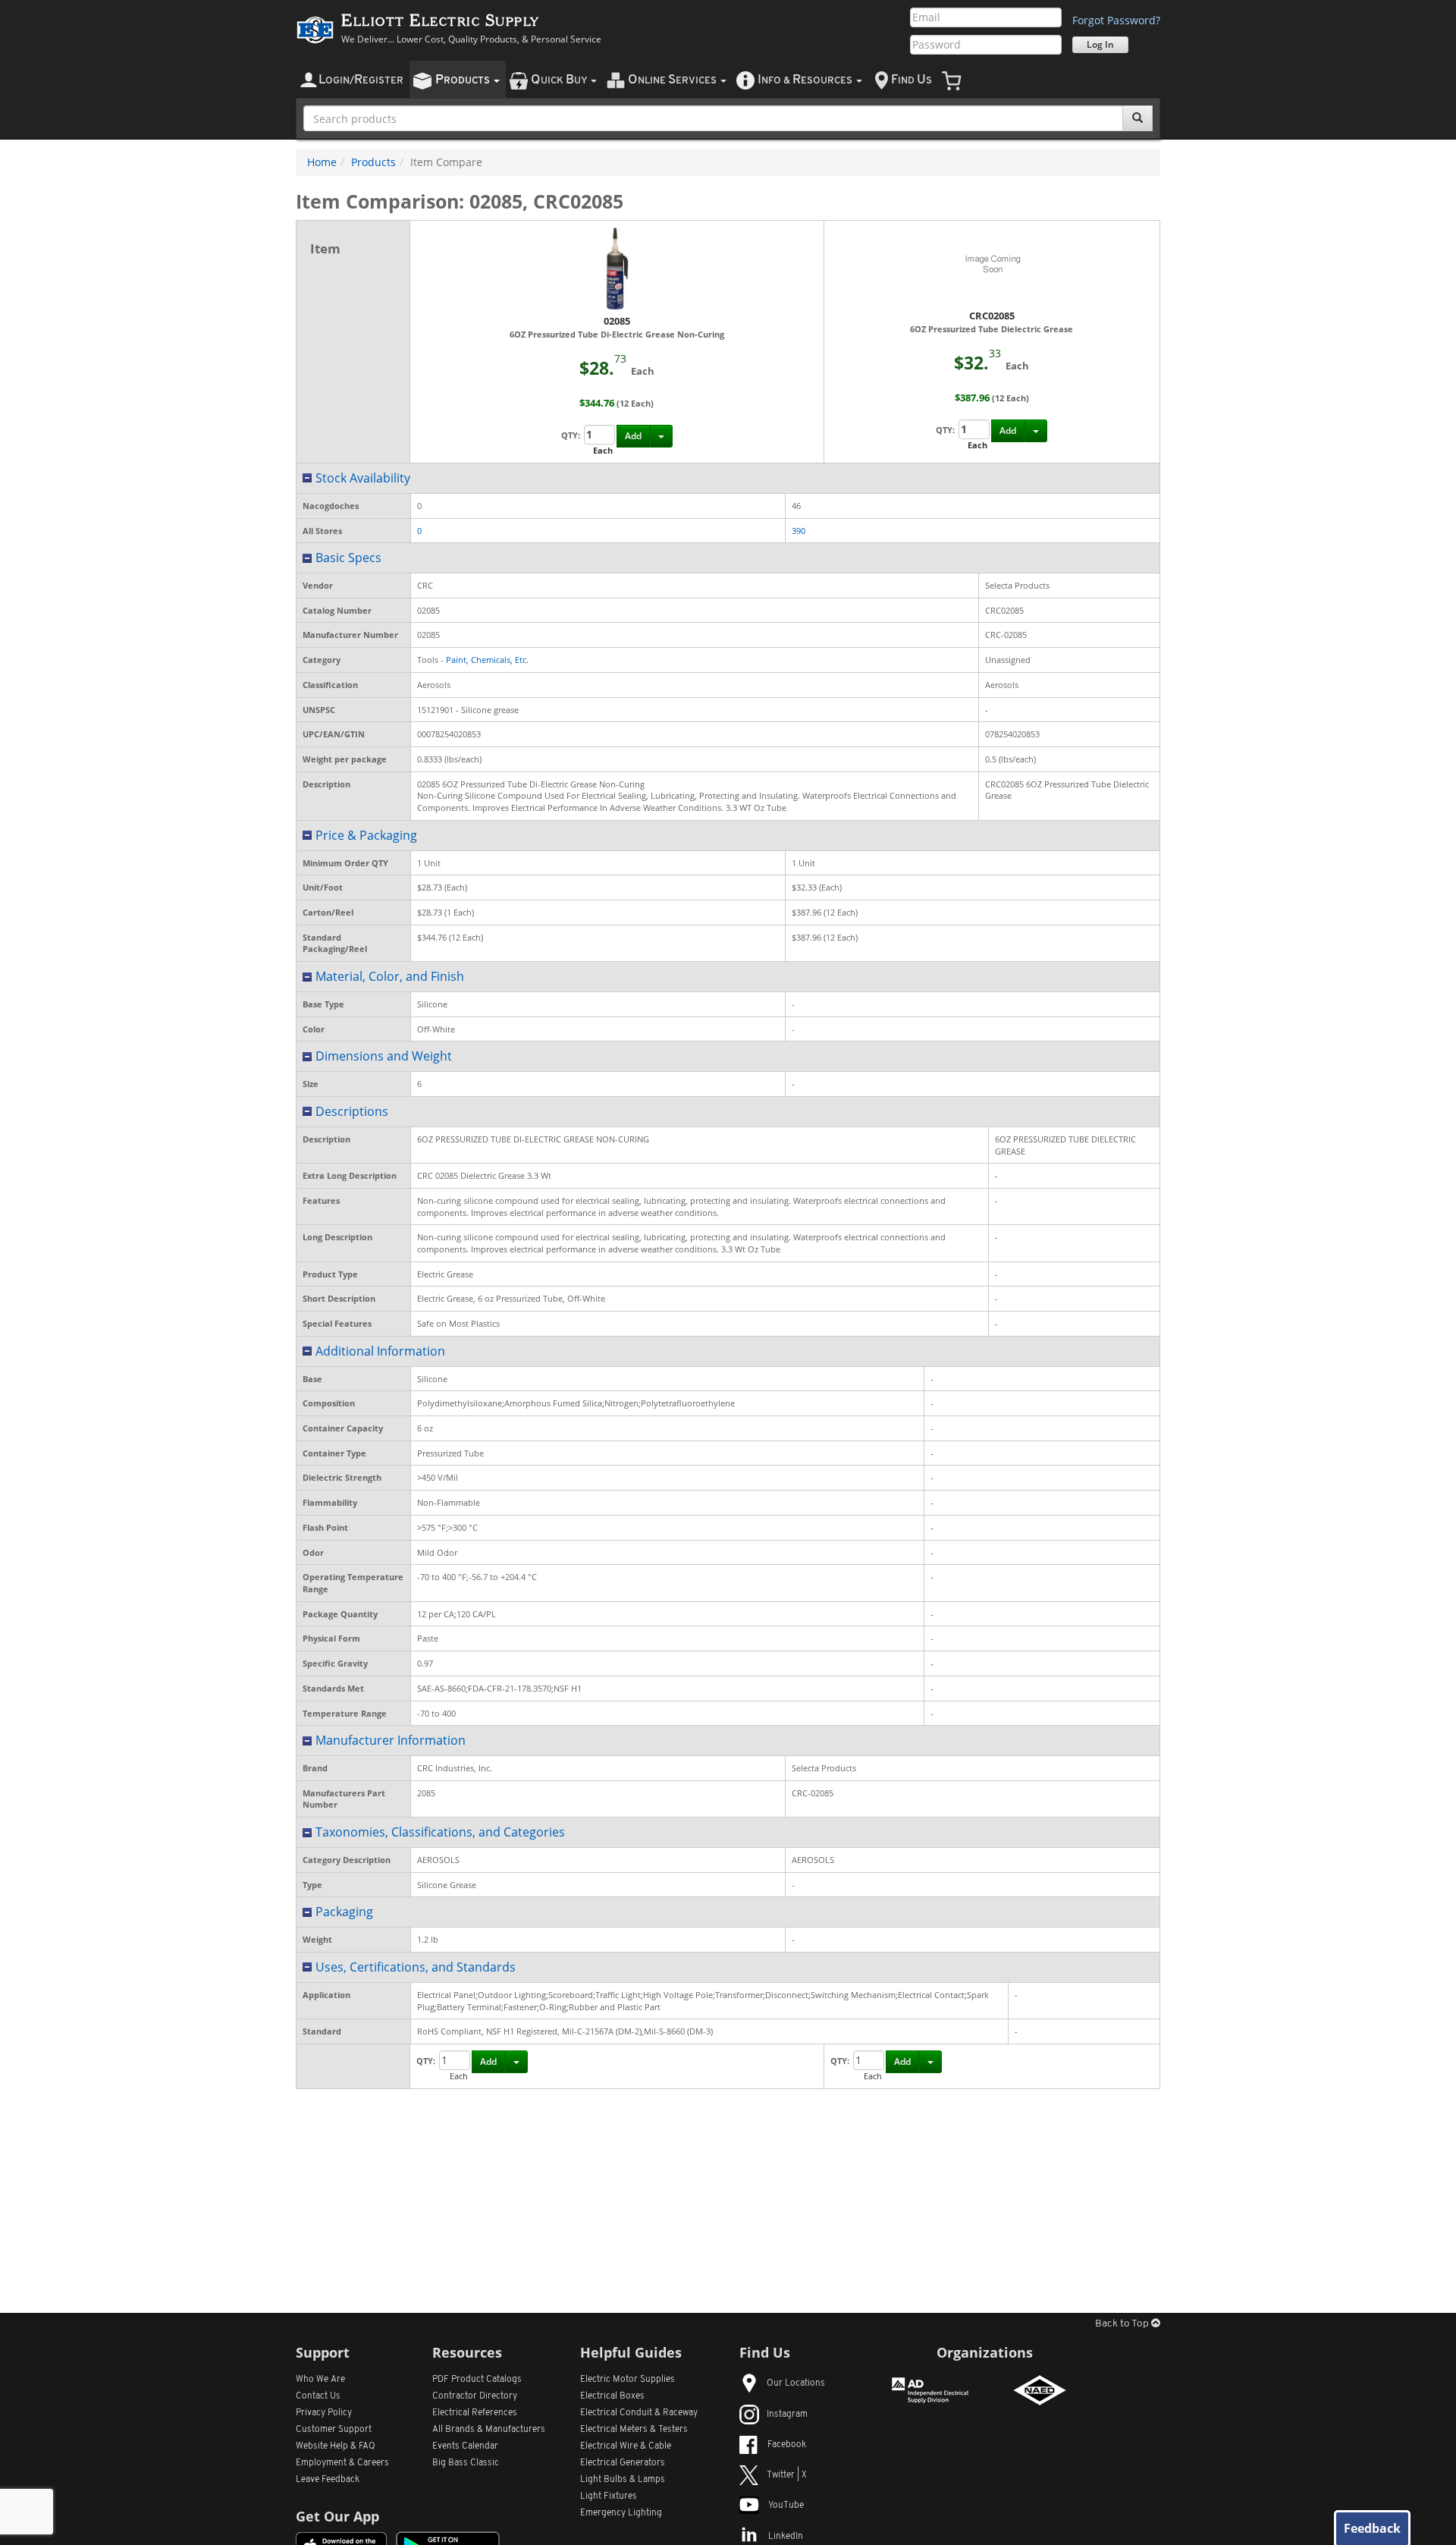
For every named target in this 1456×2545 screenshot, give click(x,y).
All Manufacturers (489, 2430)
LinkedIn (786, 2537)
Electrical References (475, 2413)
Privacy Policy (324, 2413)
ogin (361, 80)
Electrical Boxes (612, 2396)
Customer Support (334, 2430)
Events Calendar (465, 2446)
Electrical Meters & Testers (634, 2430)
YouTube (786, 2506)
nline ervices (673, 80)
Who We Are (320, 2380)
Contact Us (318, 2396)
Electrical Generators (623, 2463)
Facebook (787, 2445)
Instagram (787, 2415)
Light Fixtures (609, 2496)
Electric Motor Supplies (628, 2380)
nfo (805, 80)
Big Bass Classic (466, 2463)
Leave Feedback (328, 2480)
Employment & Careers (342, 2463)
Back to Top (1123, 2324)
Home (322, 162)
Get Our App (337, 2516)
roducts (464, 80)
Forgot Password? (1116, 20)
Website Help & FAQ (336, 2446)
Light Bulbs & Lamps (623, 2480)
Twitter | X (787, 2475)
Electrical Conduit (639, 2413)
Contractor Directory (475, 2396)
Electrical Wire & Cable (626, 2446)
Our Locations (796, 2383)
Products (373, 162)
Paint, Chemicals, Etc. (487, 660)
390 (799, 531)
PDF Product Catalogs (477, 2380)
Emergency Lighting (621, 2513)
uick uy (560, 80)
